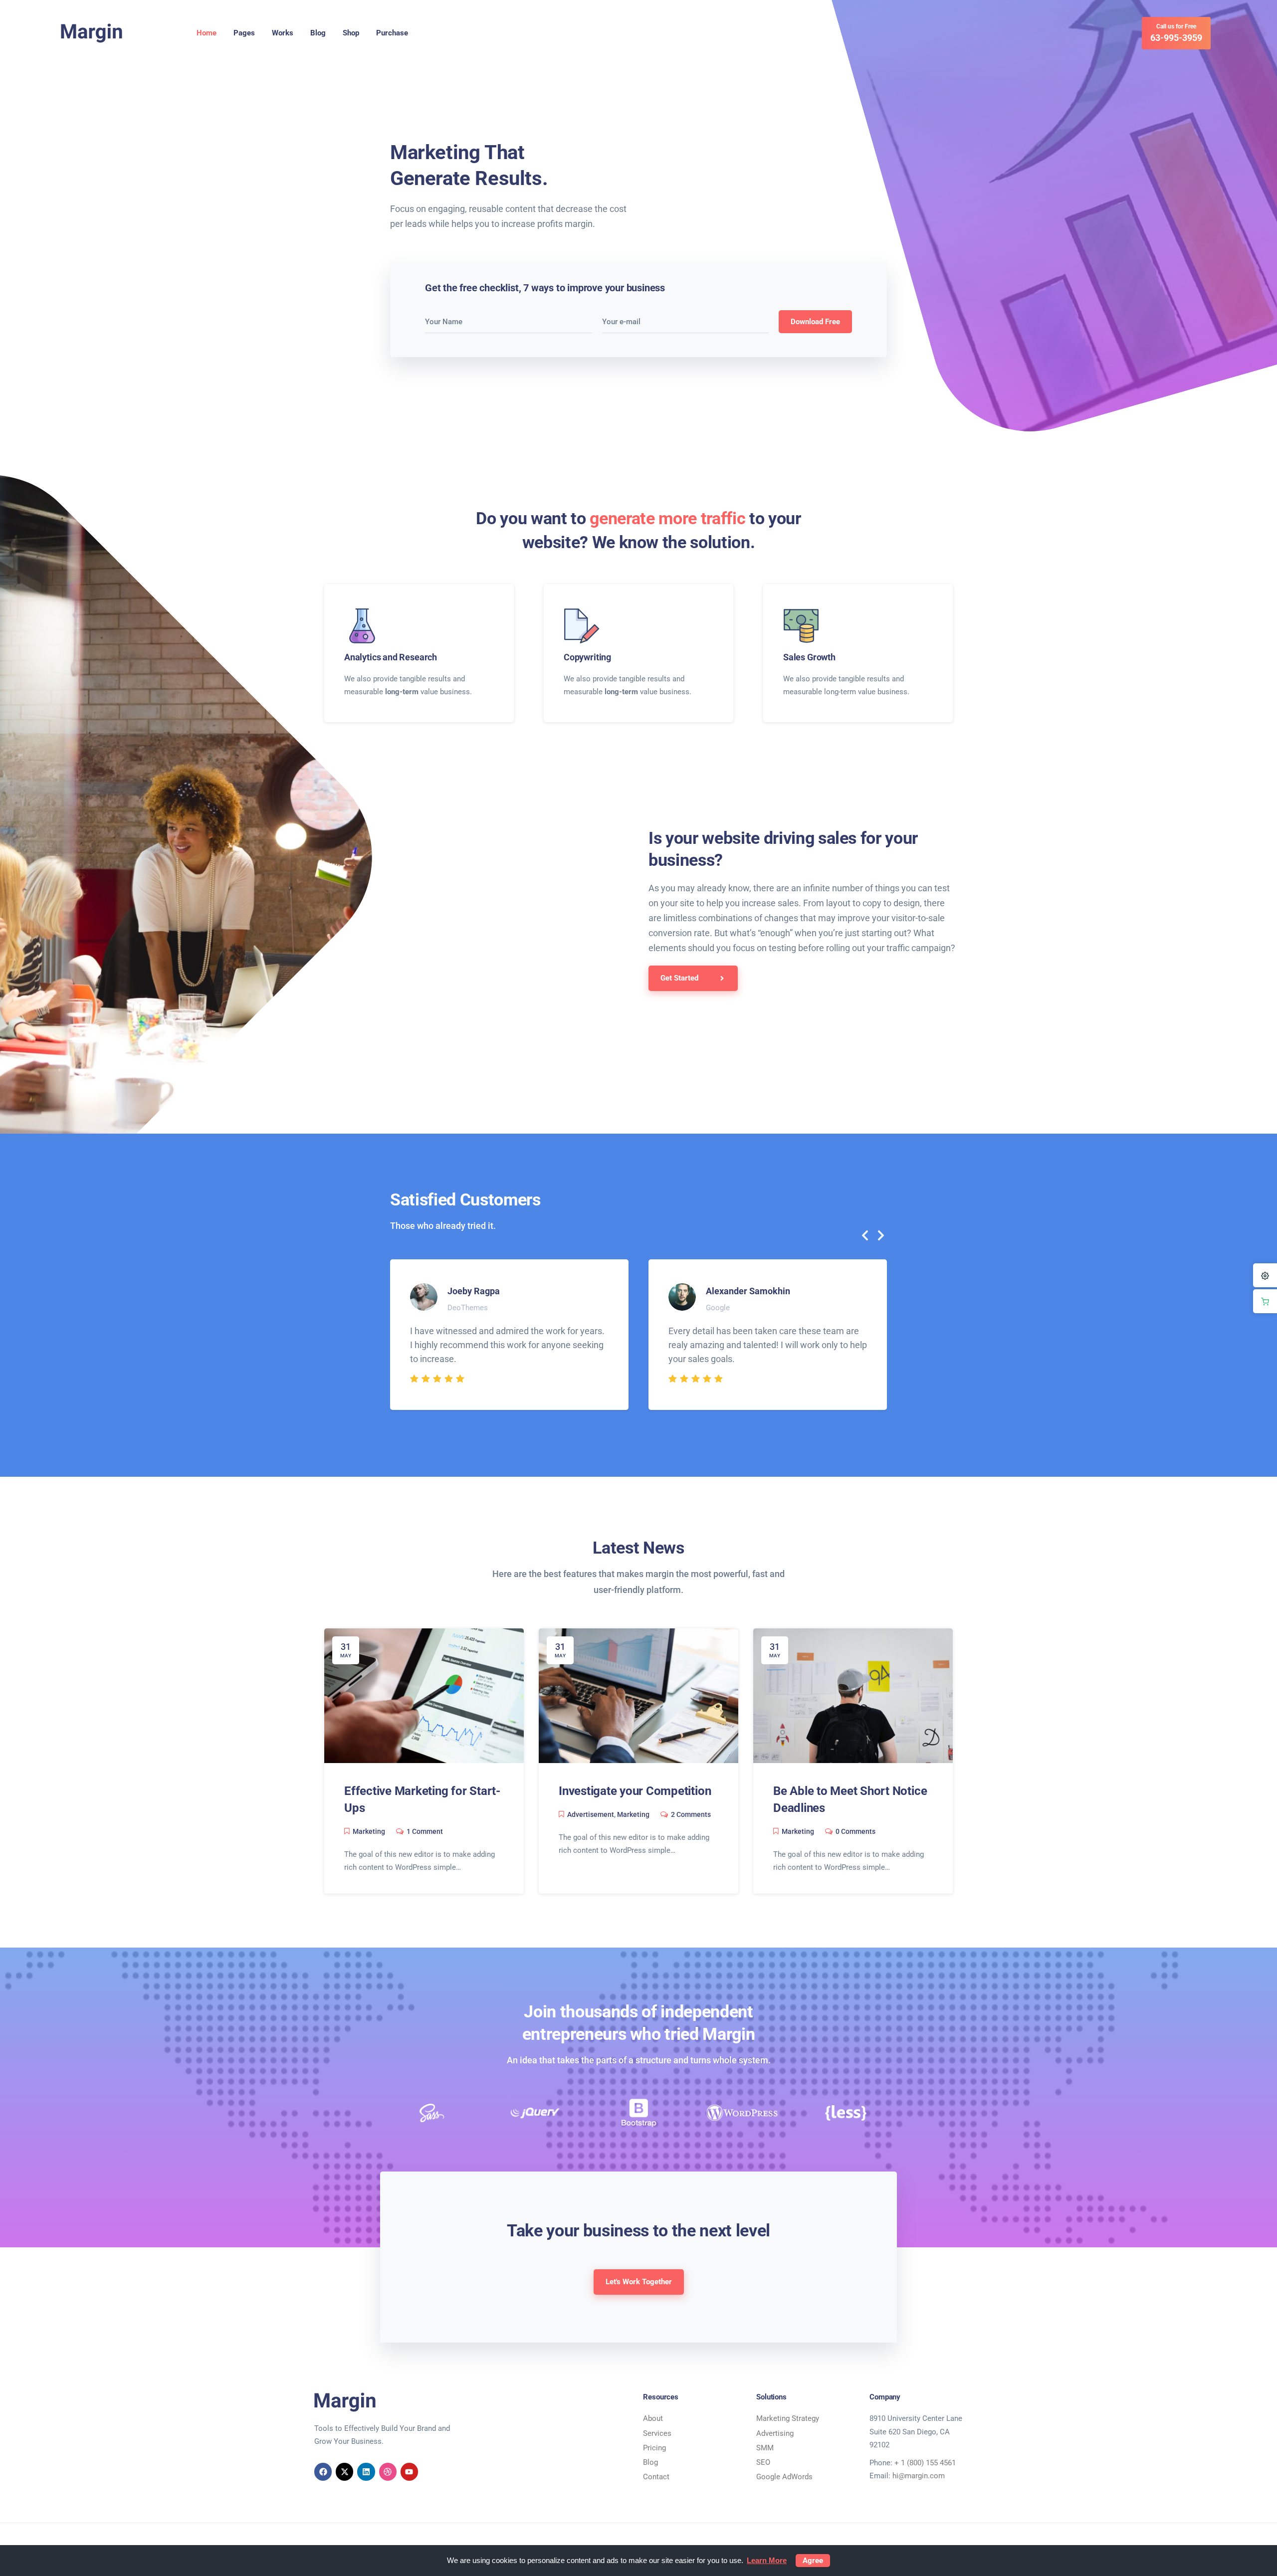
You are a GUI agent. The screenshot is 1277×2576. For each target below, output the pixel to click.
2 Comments (691, 1814)
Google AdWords (784, 2477)
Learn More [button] (767, 2560)
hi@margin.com (919, 2476)
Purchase (392, 33)
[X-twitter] (344, 2472)
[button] (865, 1235)
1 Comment (425, 1831)
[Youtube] (409, 2472)
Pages (244, 33)
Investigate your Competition (635, 1791)
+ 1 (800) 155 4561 (925, 2463)
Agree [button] (813, 2561)
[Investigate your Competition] (638, 1695)
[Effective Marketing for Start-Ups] (424, 1695)
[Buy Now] (1265, 1301)
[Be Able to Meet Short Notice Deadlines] (853, 1695)
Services (657, 2433)
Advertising (775, 2433)
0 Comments (855, 1831)
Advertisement (591, 1814)
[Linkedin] (366, 2472)
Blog (318, 33)
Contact (656, 2477)
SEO (763, 2462)
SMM (765, 2448)
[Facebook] (323, 2472)
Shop (351, 33)
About (653, 2418)
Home (207, 33)
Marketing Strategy (788, 2418)
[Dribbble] (388, 2472)
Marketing (369, 1831)
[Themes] (1265, 1275)
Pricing (654, 2448)
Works (283, 33)
